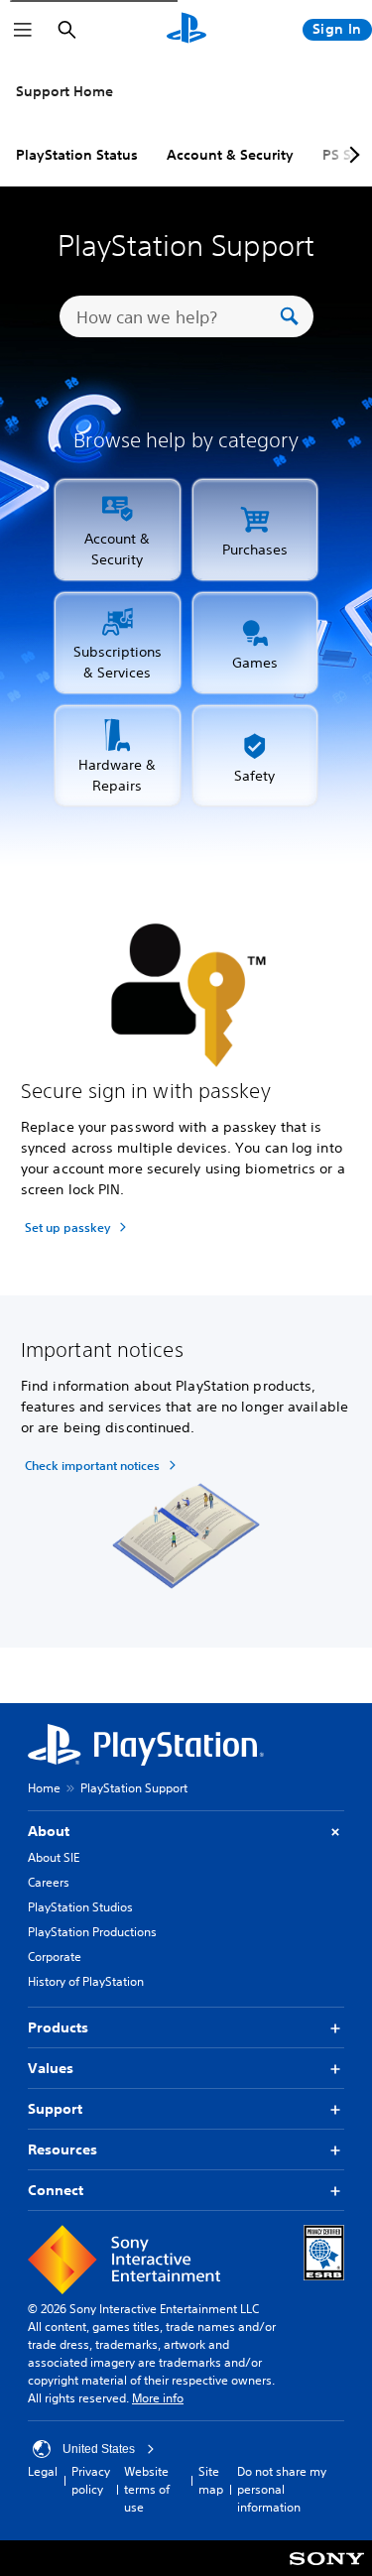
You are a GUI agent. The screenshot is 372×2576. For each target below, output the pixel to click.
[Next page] (351, 155)
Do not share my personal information (282, 2489)
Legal (43, 2471)
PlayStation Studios (80, 1907)
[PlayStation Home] (186, 30)
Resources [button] (62, 2149)
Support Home (64, 91)
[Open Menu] (23, 30)
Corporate (55, 1957)
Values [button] (51, 2068)
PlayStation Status (77, 155)
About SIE (54, 1857)
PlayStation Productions (92, 1932)
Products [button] (58, 2027)
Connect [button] (56, 2190)
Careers (49, 1882)
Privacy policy (91, 2480)
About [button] (49, 1831)
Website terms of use (147, 2489)
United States (99, 2449)
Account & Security (230, 155)
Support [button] (55, 2109)
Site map (211, 2480)
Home (44, 1788)
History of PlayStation (86, 1981)
